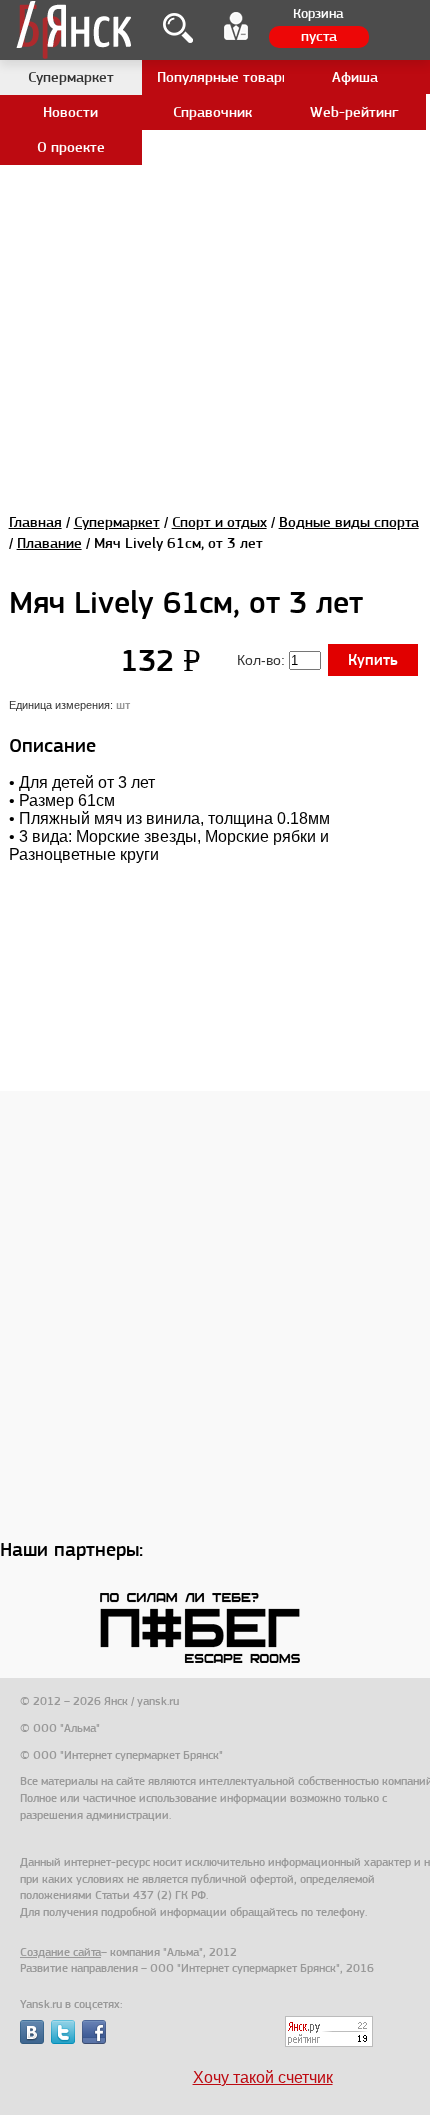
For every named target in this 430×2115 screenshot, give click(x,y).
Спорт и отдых (219, 522)
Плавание (49, 543)
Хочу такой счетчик (263, 2077)
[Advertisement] (215, 215)
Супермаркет (117, 522)
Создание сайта (60, 1952)
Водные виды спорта (349, 522)
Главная (35, 522)
